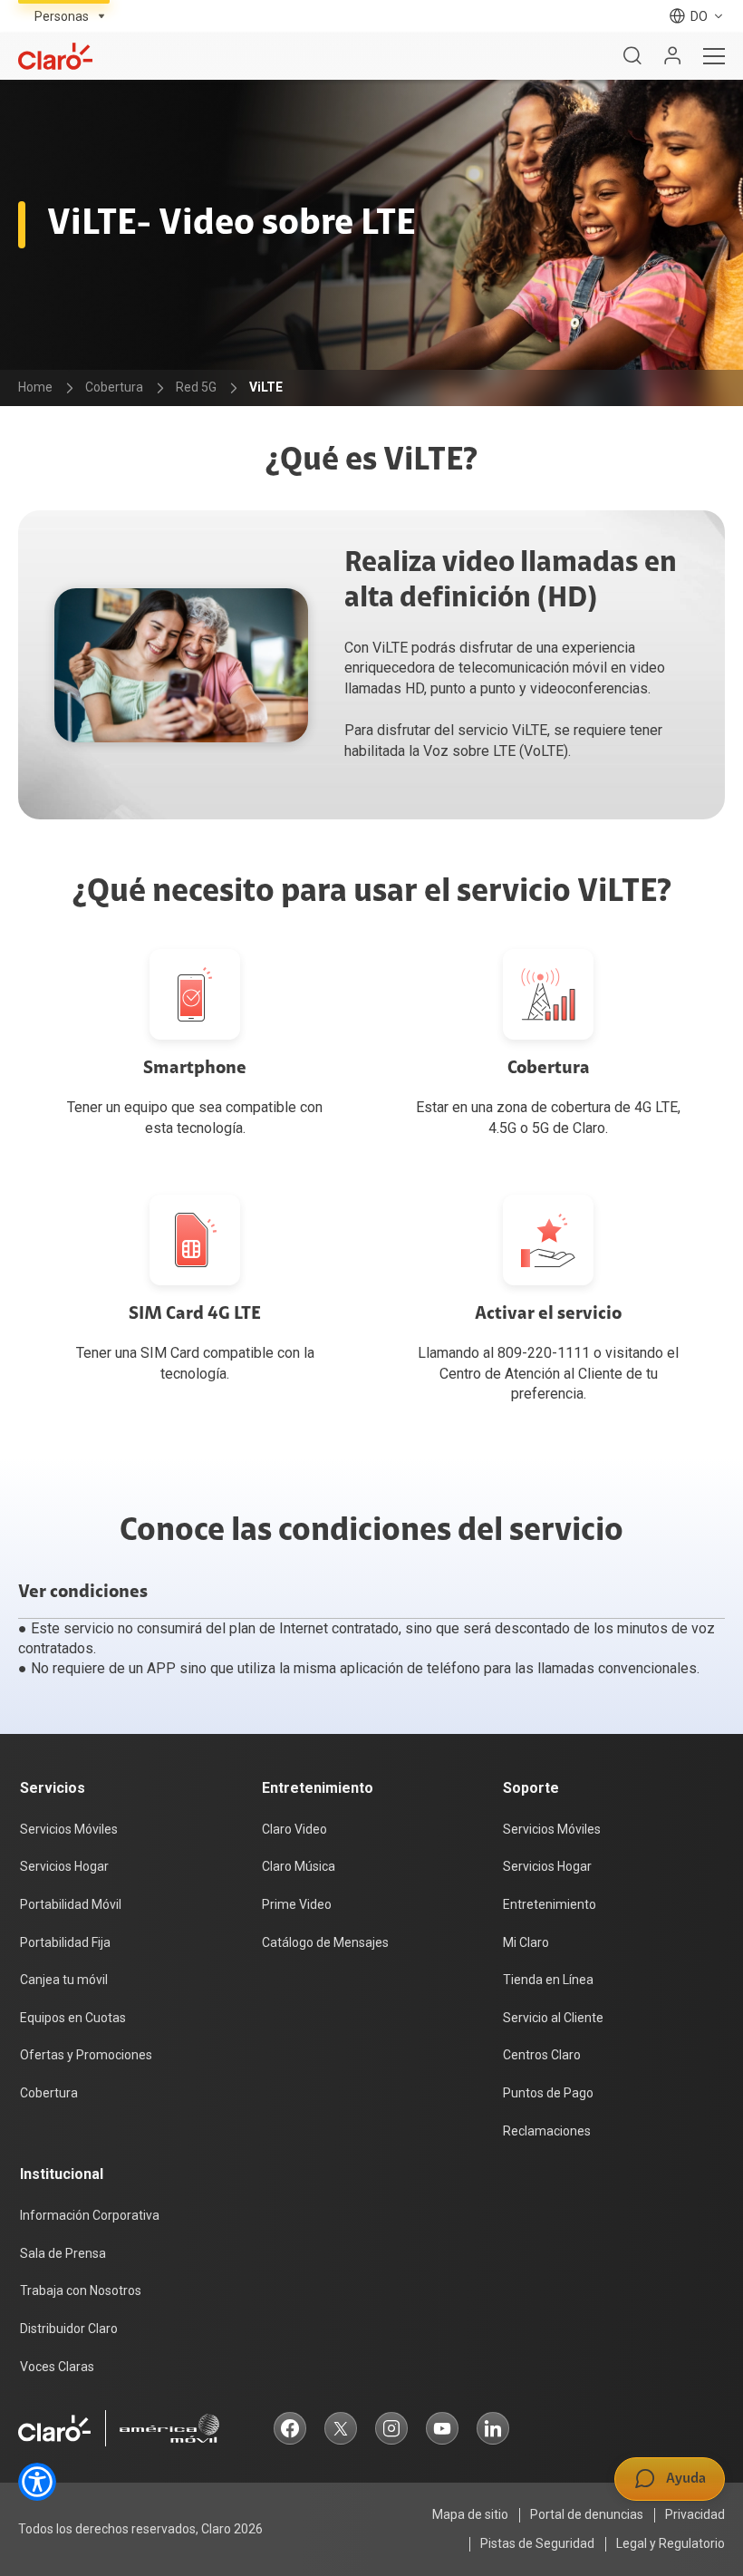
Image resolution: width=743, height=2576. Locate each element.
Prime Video (297, 1904)
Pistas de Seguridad (537, 2543)
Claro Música (299, 1866)
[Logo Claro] (55, 56)
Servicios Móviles (69, 1829)
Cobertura (49, 2093)
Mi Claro (526, 1942)
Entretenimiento (550, 1904)
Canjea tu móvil (64, 1980)
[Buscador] (632, 56)
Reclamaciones (547, 2131)
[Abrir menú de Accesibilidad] (37, 2482)
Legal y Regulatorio (671, 2543)
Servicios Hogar (64, 1866)
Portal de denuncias (587, 2514)
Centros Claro (542, 2055)
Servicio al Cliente (553, 2018)
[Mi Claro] (672, 56)
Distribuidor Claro (69, 2329)
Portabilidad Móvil (71, 1904)
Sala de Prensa (63, 2253)
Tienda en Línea (548, 1980)
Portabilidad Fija (65, 1942)
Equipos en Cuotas (73, 2018)
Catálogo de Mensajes (325, 1942)
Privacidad (695, 2514)
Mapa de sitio (470, 2514)
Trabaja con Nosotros (81, 2290)
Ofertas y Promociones (86, 2055)
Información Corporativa (90, 2215)
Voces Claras (57, 2367)
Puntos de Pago (548, 2093)
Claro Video (294, 1829)
